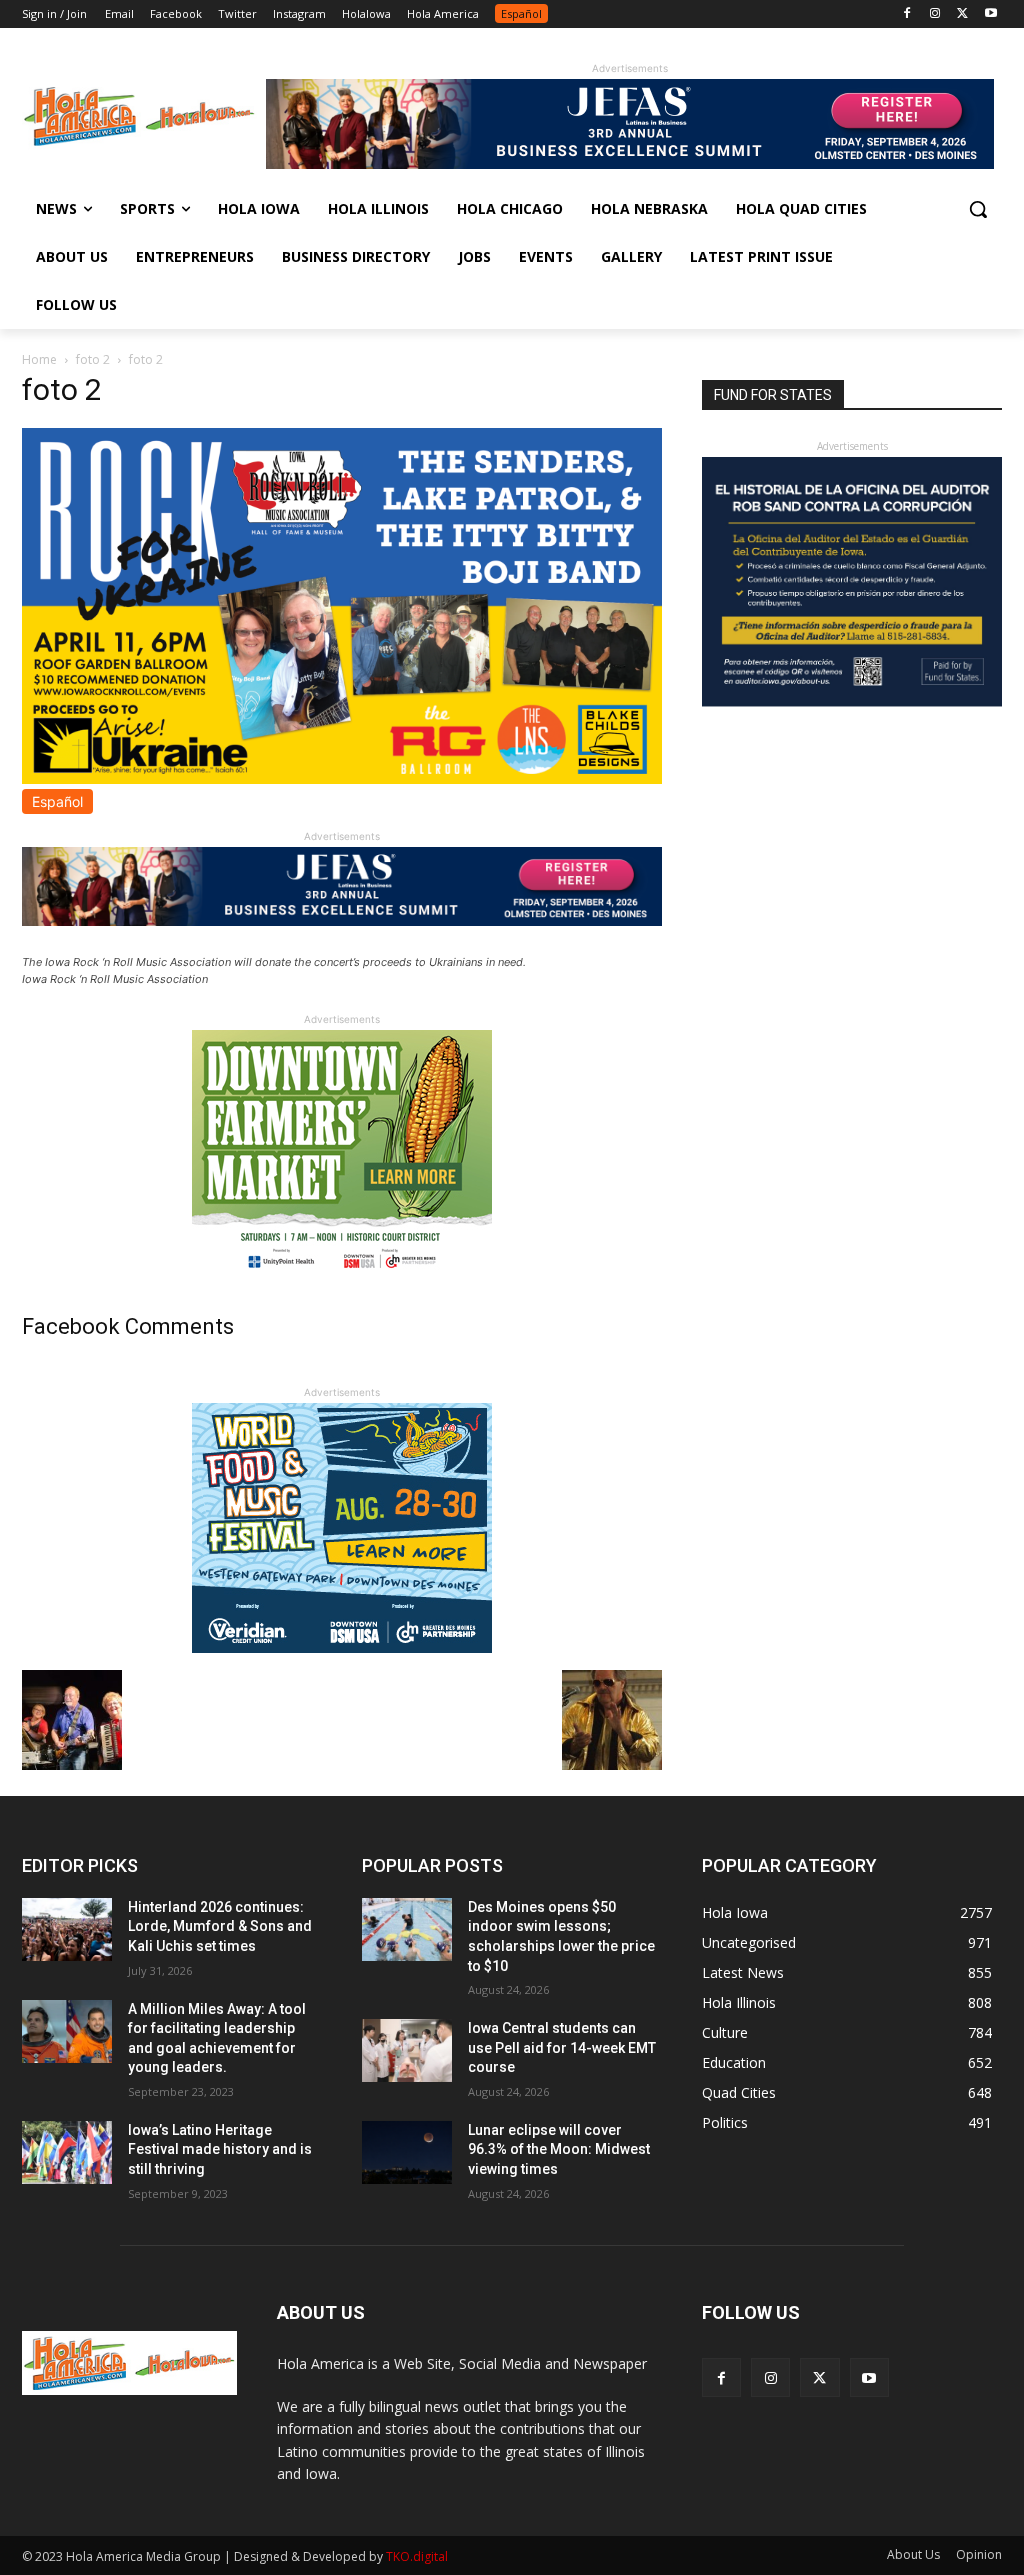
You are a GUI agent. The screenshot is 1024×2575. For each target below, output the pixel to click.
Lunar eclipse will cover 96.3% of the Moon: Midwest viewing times (559, 2149)
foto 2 (93, 359)
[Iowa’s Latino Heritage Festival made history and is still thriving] (67, 2152)
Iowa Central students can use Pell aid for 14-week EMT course (562, 2047)
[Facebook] (907, 14)
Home (39, 359)
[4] (630, 163)
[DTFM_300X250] (342, 1274)
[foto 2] (342, 778)
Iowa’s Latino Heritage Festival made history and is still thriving (220, 2149)
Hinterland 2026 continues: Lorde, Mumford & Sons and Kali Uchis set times (220, 1926)
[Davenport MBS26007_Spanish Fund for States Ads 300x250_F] (852, 701)
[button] (978, 209)
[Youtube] (990, 14)
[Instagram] (935, 14)
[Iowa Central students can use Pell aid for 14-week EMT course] (407, 2050)
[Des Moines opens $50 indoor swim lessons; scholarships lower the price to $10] (407, 1929)
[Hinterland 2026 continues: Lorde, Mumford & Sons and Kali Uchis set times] (67, 1929)
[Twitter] (962, 14)
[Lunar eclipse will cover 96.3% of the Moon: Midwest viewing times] (407, 2152)
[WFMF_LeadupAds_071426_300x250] (342, 1647)
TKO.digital (417, 2556)
